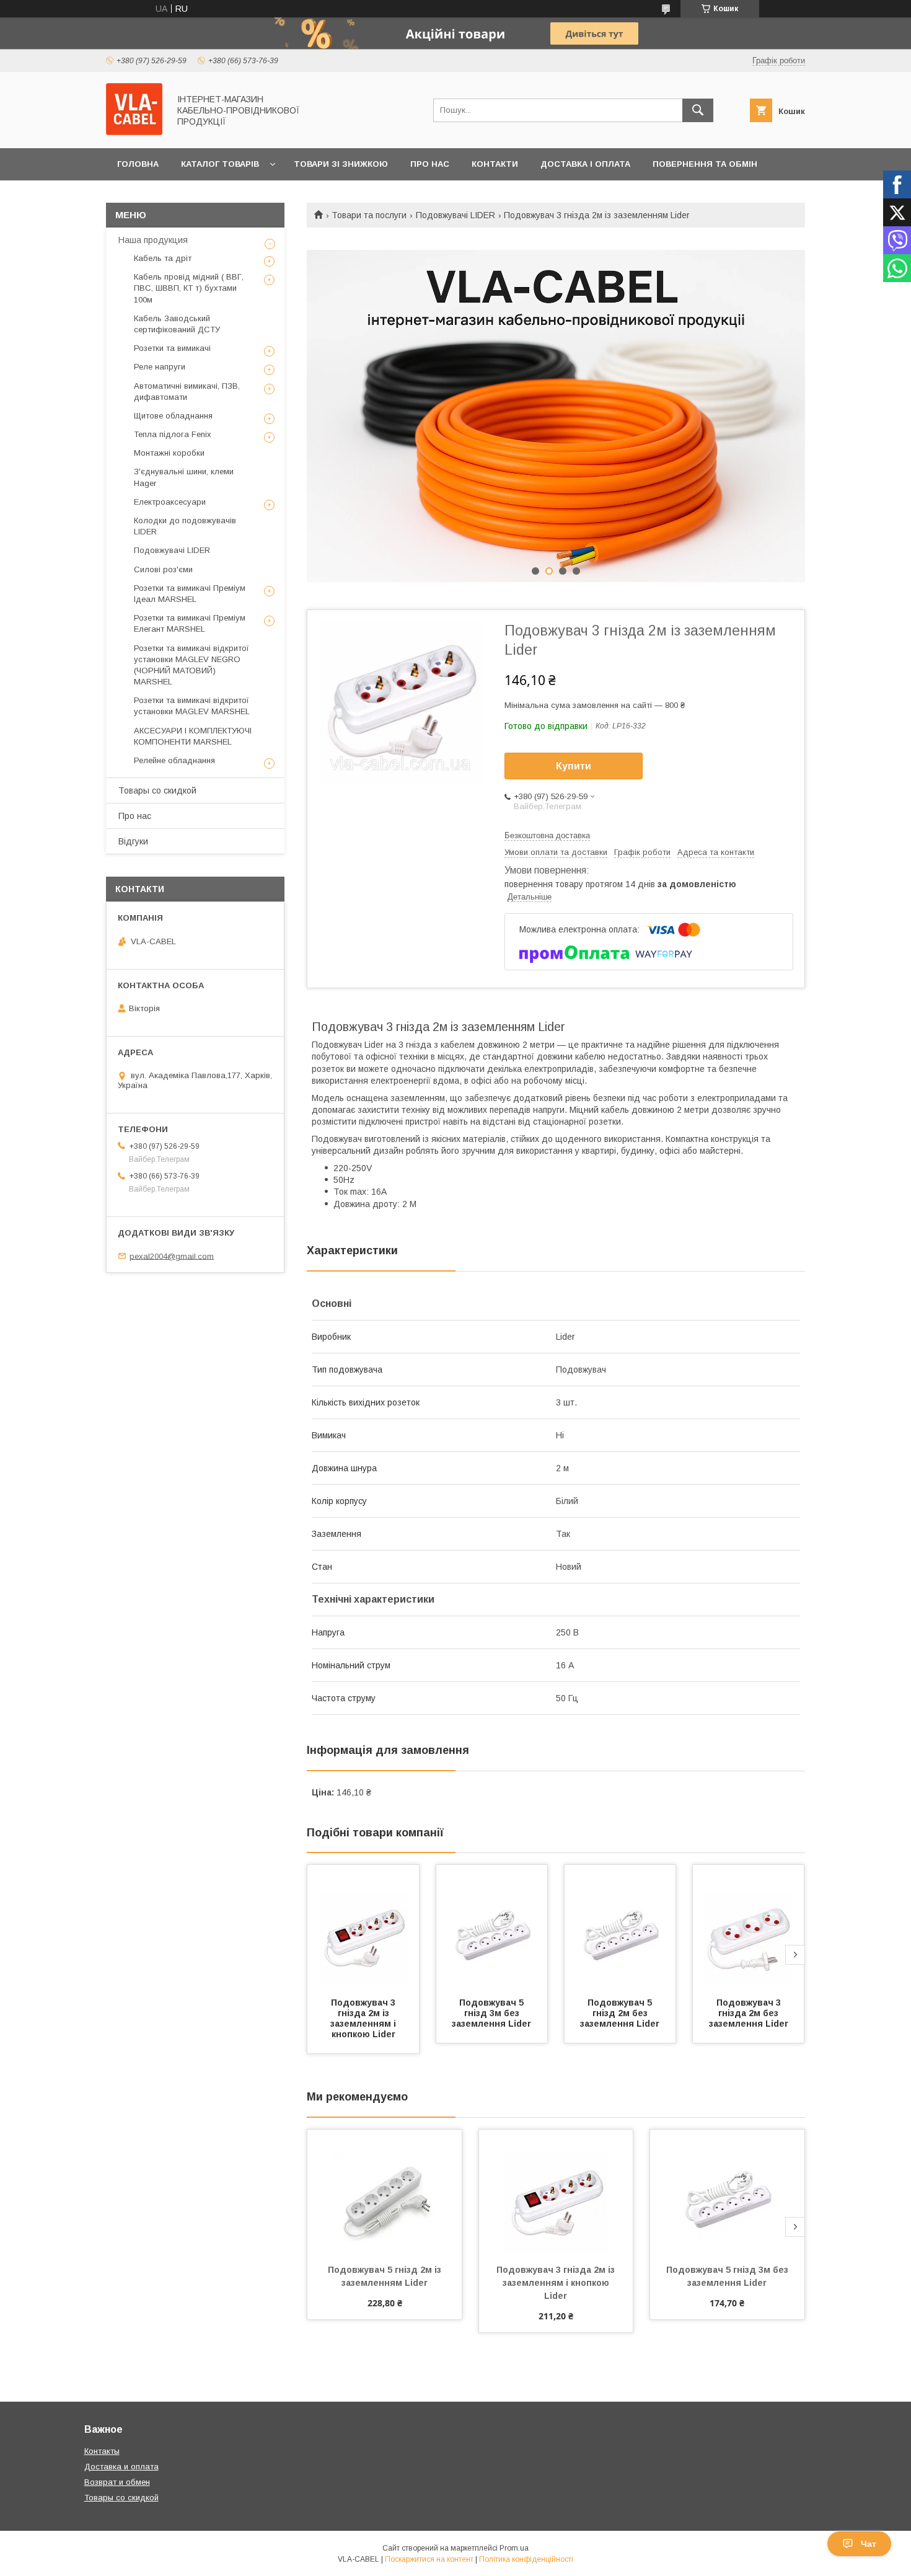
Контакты (102, 2451)
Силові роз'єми (163, 569)
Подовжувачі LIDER (455, 215)
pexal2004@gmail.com (172, 1256)
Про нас (430, 164)
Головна (138, 164)
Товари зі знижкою (341, 164)
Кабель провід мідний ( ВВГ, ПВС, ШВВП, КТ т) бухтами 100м (189, 288)
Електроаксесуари (170, 502)
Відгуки (133, 841)
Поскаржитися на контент (429, 2559)
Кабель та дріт (163, 258)
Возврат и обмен (117, 2482)
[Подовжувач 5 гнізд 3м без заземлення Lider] (492, 1927)
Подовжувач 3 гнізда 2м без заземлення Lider (749, 2013)
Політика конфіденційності (526, 2559)
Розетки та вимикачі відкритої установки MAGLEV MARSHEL (192, 706)
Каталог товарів (220, 164)
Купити (574, 766)
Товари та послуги (369, 215)
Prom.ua (514, 2548)
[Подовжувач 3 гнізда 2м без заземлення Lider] (749, 1927)
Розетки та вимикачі (172, 348)
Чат (869, 2544)
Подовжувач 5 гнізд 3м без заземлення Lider (491, 2013)
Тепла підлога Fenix (173, 434)
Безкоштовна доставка (547, 835)
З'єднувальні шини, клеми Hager (184, 477)
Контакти (495, 164)
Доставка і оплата (585, 164)
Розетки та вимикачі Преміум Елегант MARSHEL (190, 623)
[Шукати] (698, 110)
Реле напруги (160, 367)
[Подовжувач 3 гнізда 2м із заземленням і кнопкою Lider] (363, 1927)
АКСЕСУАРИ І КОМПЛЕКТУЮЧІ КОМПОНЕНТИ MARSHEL (193, 736)
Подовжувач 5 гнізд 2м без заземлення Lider (620, 2013)
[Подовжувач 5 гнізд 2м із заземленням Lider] (385, 2192)
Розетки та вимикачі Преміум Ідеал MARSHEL (190, 594)
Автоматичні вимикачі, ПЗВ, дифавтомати (187, 392)
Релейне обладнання (174, 760)
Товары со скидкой (157, 790)
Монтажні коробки (169, 453)
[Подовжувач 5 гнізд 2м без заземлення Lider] (620, 1927)
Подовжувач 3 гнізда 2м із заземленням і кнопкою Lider (364, 2018)
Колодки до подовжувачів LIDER (185, 526)
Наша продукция (153, 240)
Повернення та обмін (705, 164)
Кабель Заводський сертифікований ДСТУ (177, 324)
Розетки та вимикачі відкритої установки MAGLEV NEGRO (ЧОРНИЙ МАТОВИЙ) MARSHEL (191, 665)
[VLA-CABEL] (134, 132)
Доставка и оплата (121, 2467)
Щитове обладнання (173, 416)
